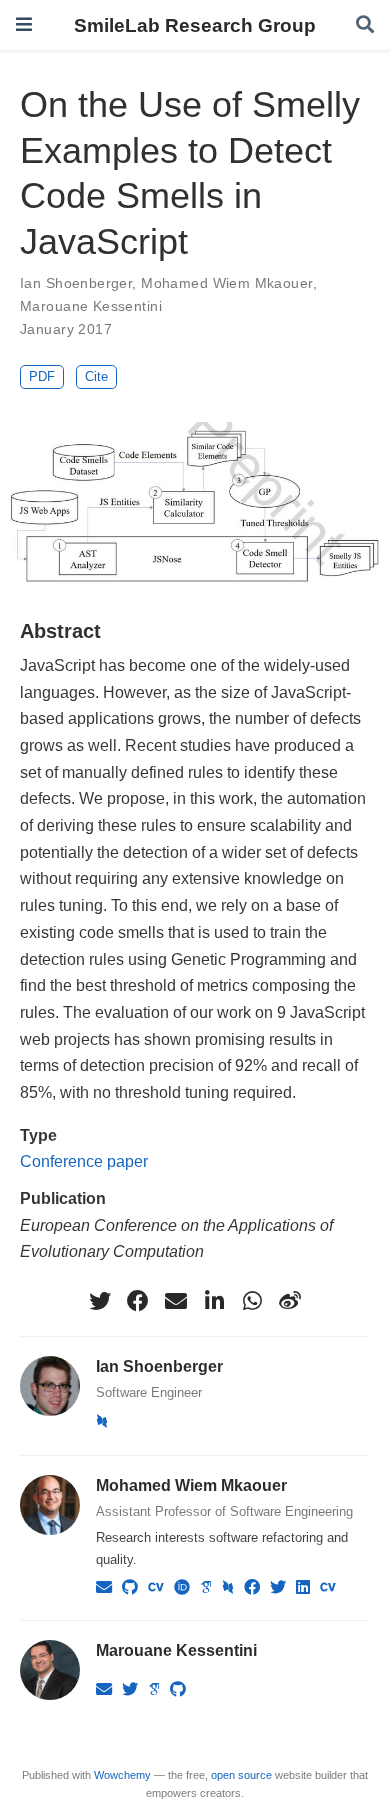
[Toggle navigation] (24, 24)
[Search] (365, 25)
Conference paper (84, 1161)
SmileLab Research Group (195, 25)
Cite (96, 376)
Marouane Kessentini (91, 306)
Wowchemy (122, 1775)
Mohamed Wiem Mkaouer (226, 283)
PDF (42, 376)
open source (241, 1775)
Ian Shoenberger (76, 283)
